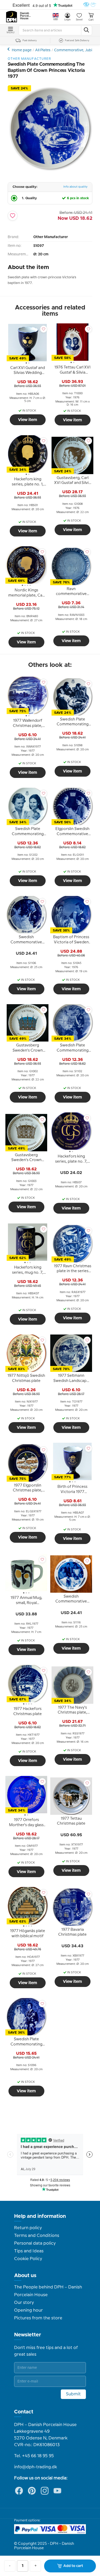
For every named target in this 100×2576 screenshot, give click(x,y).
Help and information (40, 2216)
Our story (24, 2303)
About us (25, 2276)
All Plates (43, 50)
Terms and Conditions (37, 2236)
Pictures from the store (38, 2318)
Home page (22, 50)
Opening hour (28, 2310)
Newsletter (28, 2335)
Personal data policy (35, 2243)
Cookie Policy (28, 2259)
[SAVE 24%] (50, 170)
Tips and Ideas (29, 2251)
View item (28, 420)
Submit (73, 2394)
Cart (91, 20)
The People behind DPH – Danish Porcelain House (48, 2291)
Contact (24, 2412)
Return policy (28, 2228)
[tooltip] (28, 371)
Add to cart (73, 2566)
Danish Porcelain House (26, 16)
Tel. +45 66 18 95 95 (34, 2456)
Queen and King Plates (9, 49)
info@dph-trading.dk (36, 2467)
